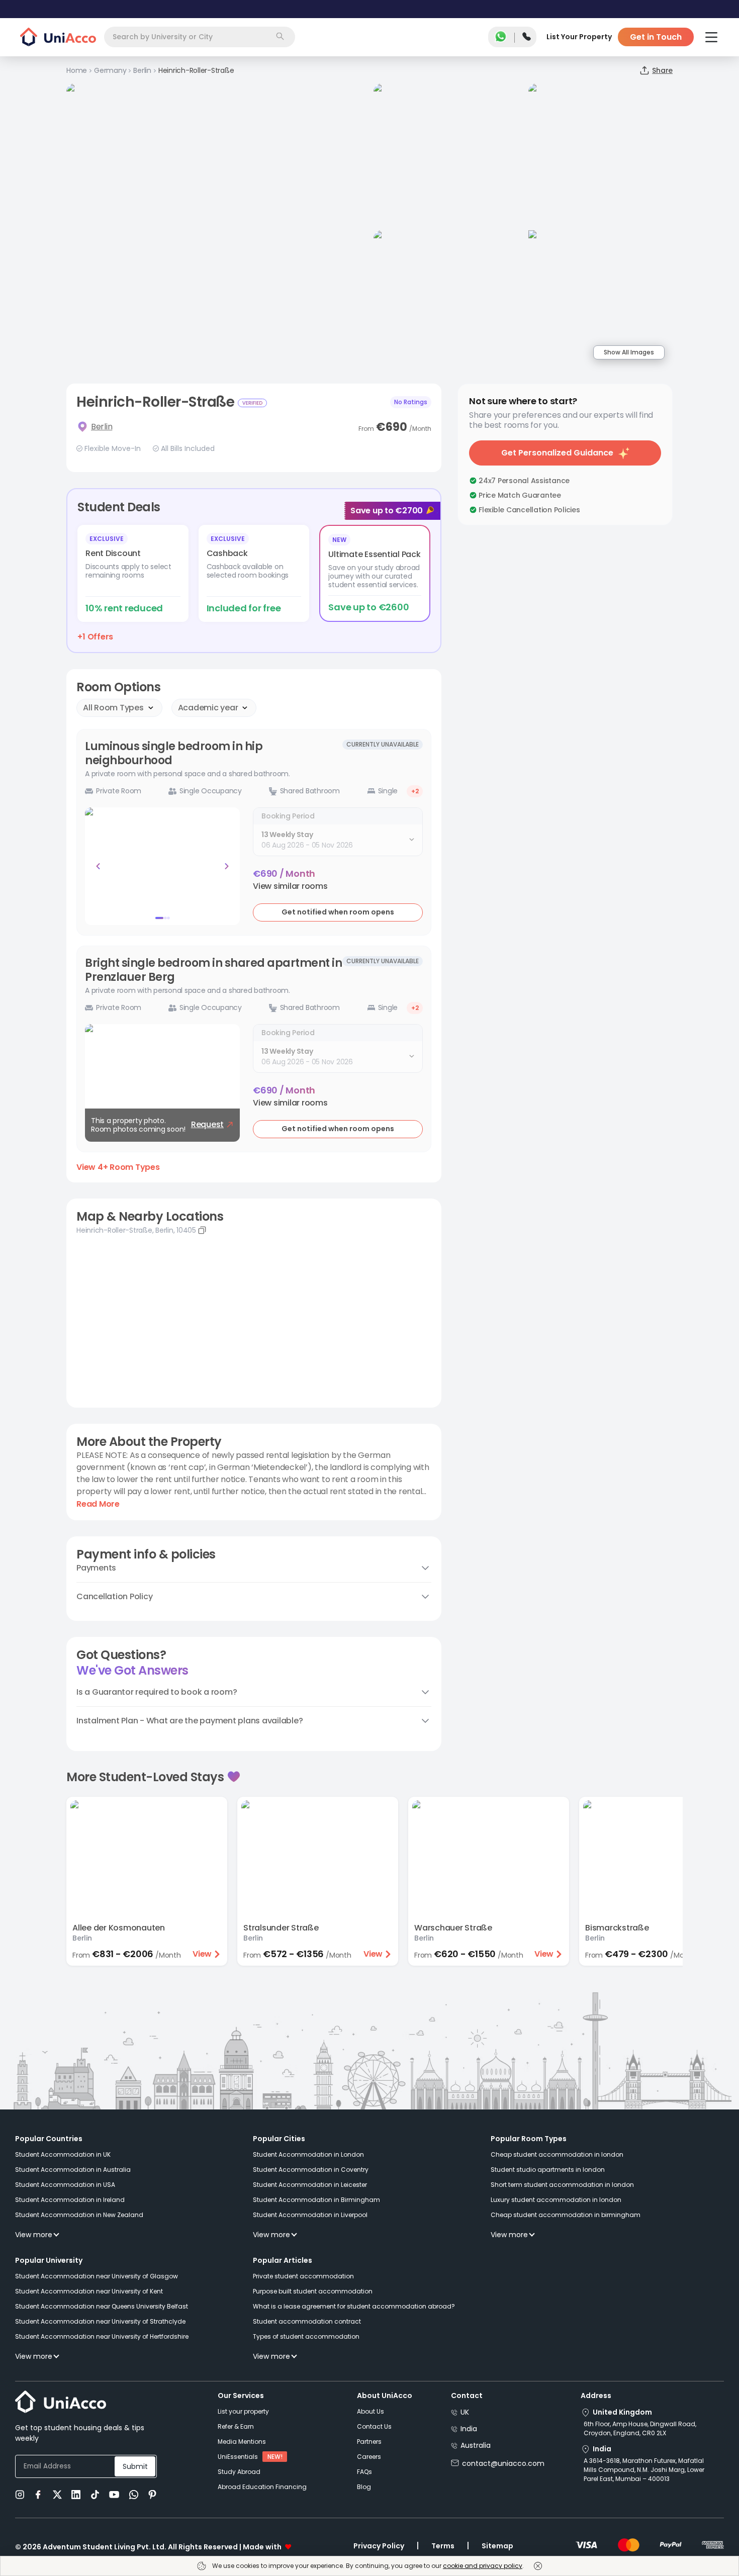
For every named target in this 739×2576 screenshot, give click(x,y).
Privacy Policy (379, 2546)
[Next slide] (227, 866)
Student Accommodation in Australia (73, 2170)
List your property (243, 2411)
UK (465, 2412)
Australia (476, 2445)
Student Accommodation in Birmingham (316, 2200)
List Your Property (579, 37)
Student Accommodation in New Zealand (79, 2215)
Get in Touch (656, 37)
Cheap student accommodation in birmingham (566, 2215)
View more (34, 2235)
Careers (369, 2457)
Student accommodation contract (307, 2321)
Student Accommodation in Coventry (311, 2170)
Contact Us (374, 2426)
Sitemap (497, 2546)
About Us (371, 2411)
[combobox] (200, 37)
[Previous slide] (98, 866)
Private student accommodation (303, 2276)
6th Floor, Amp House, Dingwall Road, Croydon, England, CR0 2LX (640, 2428)
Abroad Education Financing (262, 2487)
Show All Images (629, 352)
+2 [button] (415, 791)
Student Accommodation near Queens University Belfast (102, 2306)
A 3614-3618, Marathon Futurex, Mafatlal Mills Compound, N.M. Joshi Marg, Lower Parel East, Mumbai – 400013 (644, 2470)
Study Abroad (239, 2472)
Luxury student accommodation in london (556, 2200)
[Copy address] (202, 1230)
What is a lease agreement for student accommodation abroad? (354, 2306)
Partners (369, 2442)
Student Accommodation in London (308, 2154)
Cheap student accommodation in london (557, 2154)
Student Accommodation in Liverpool (310, 2215)
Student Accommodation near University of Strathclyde (100, 2321)
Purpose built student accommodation (313, 2291)
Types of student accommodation (306, 2336)
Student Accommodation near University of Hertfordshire (102, 2336)
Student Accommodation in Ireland (70, 2200)
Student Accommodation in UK (63, 2154)
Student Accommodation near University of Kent (89, 2291)
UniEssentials (238, 2457)
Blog (364, 2487)
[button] (290, 886)
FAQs (364, 2472)
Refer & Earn (236, 2426)
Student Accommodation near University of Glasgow (97, 2276)
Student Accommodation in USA (65, 2185)
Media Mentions (242, 2442)
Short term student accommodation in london (562, 2185)
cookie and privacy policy (483, 2566)
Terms (443, 2546)
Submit (135, 2466)
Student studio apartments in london (548, 2170)
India (469, 2429)
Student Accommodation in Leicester (310, 2185)
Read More (98, 1504)
